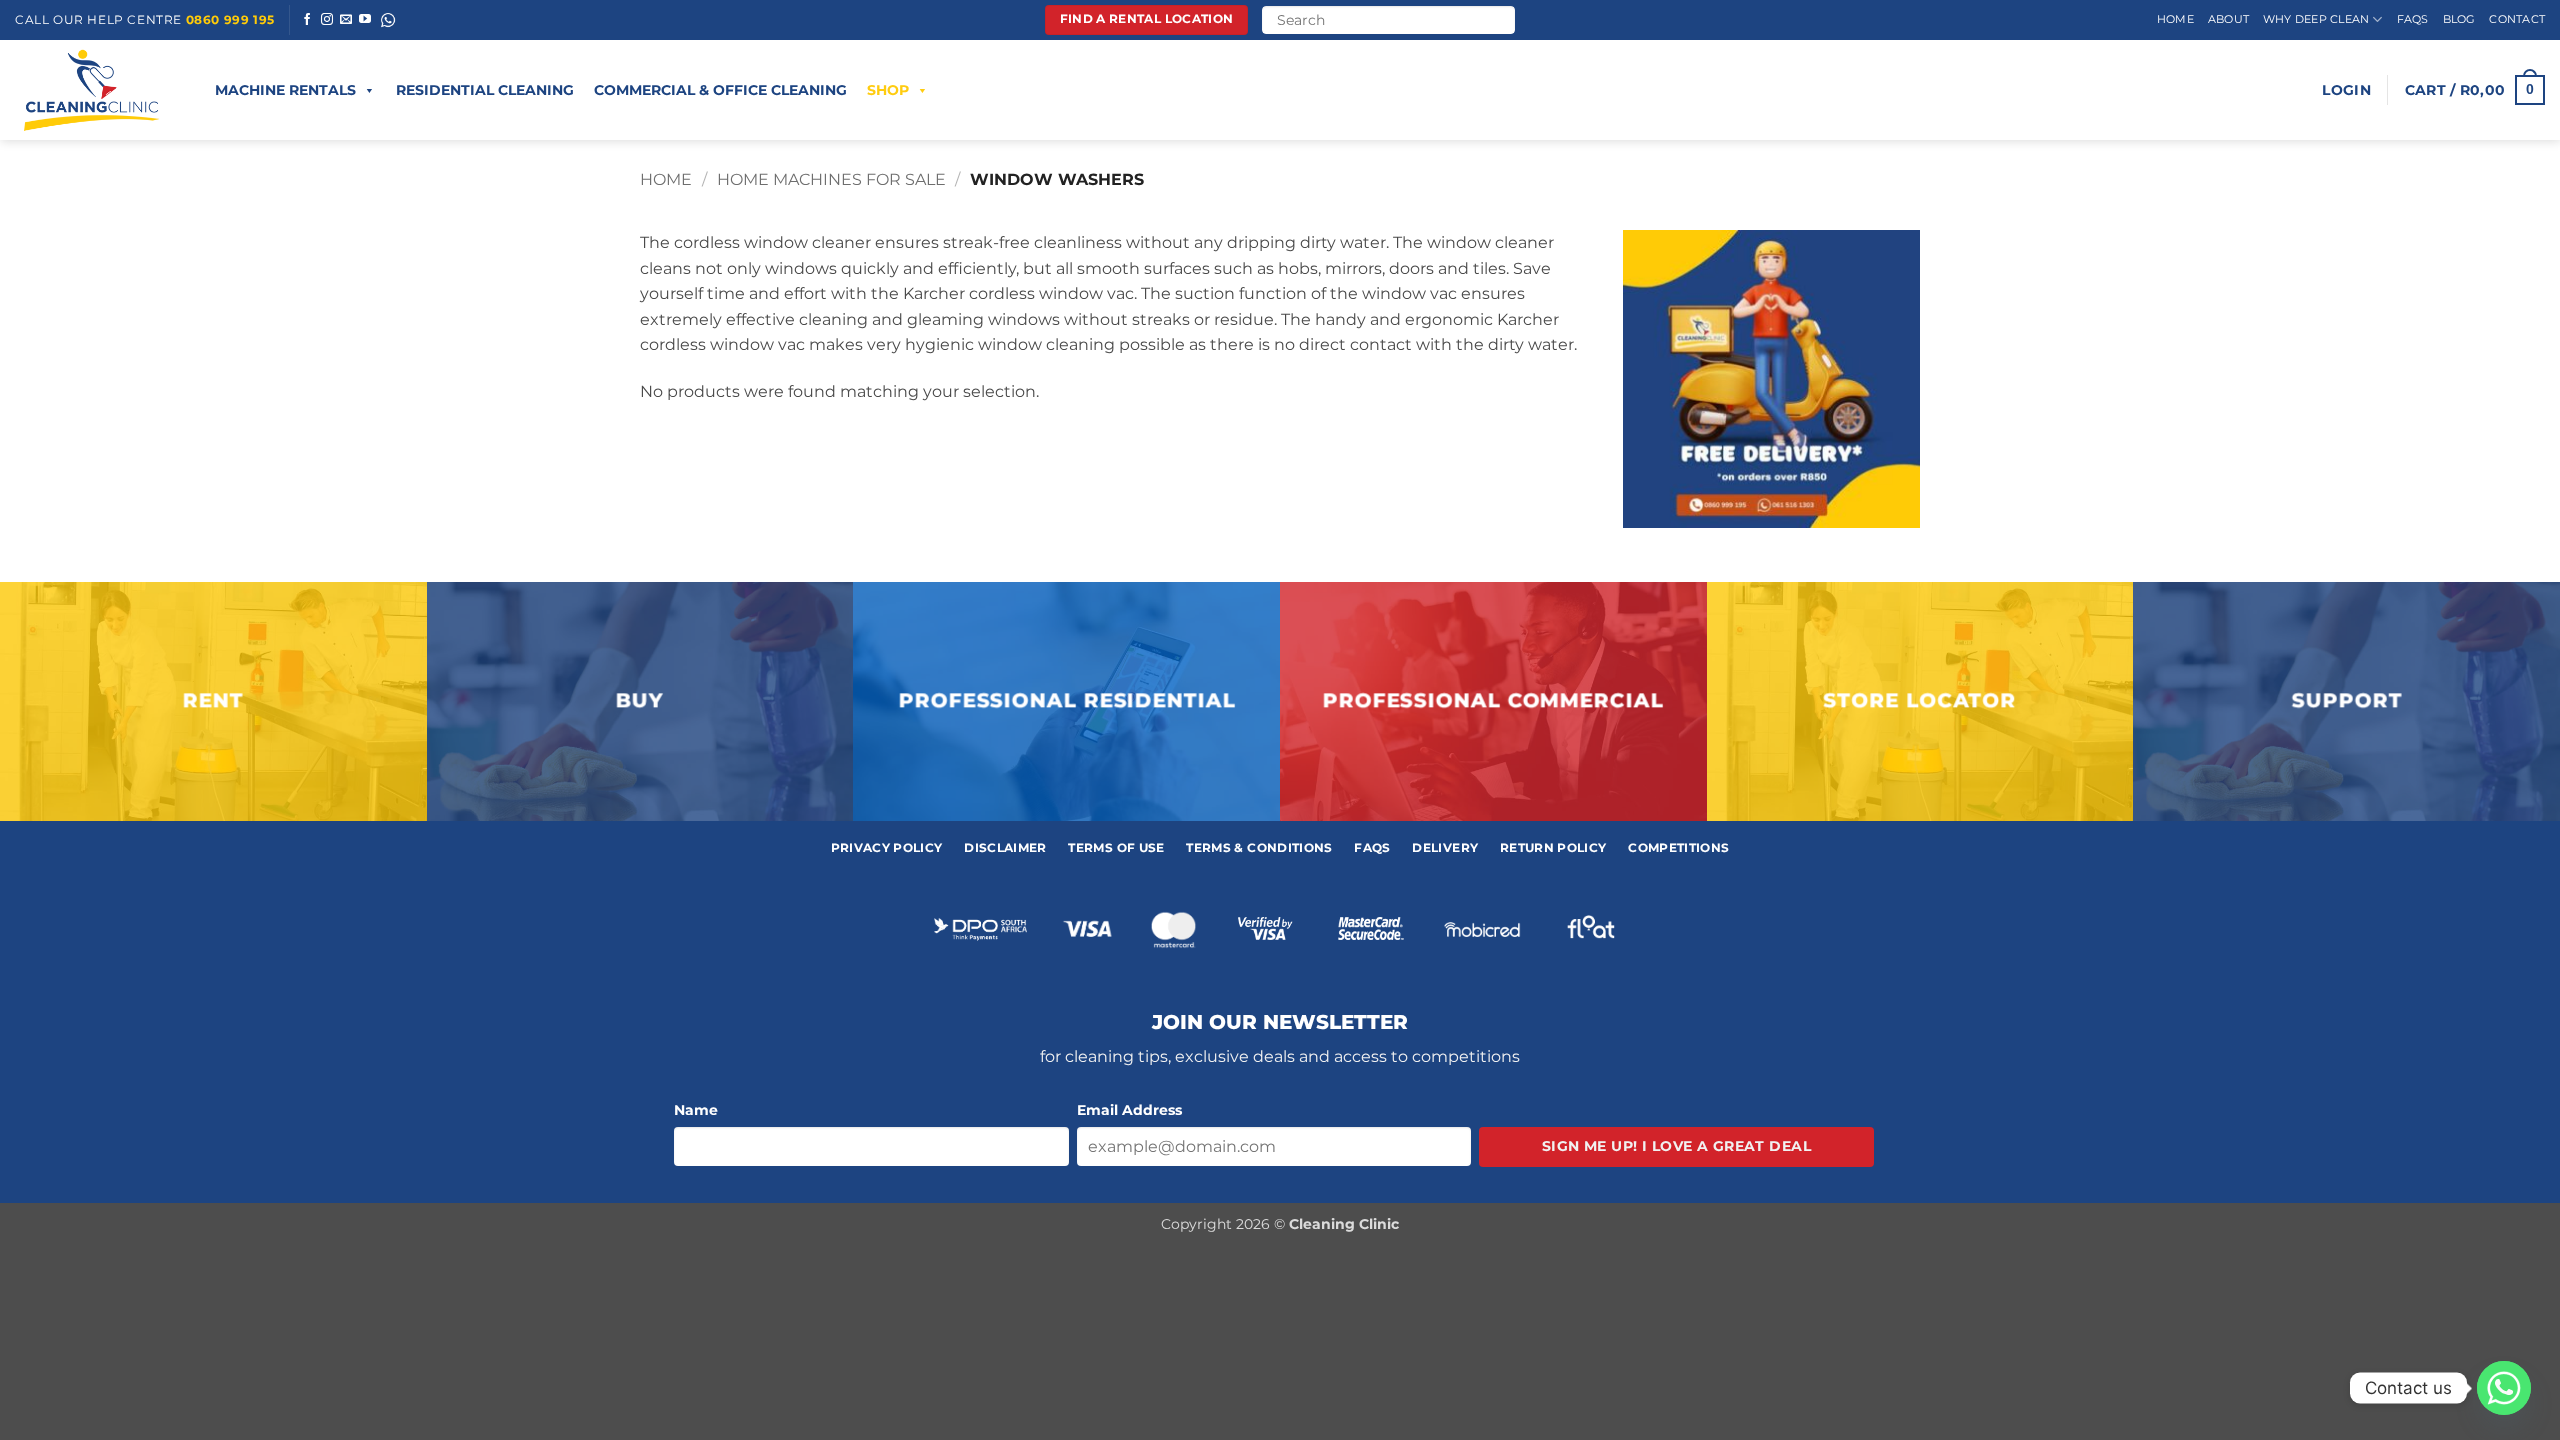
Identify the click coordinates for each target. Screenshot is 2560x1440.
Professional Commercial (1493, 701)
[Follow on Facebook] (307, 20)
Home (2175, 19)
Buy (640, 701)
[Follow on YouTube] (365, 20)
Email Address (1129, 1110)
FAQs (2413, 19)
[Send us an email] (346, 20)
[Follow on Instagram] (327, 20)
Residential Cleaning (485, 90)
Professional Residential (1066, 701)
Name (696, 1110)
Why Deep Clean (2316, 19)
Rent (213, 701)
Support (2346, 701)
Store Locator (1920, 701)
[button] (2346, 90)
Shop (888, 90)
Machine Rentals (285, 90)
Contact (2517, 19)
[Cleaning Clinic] (95, 90)
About (2228, 19)
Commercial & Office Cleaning (720, 90)
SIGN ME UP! (1676, 1146)
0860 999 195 (230, 19)
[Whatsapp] (2504, 1388)
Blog (2459, 19)
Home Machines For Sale (831, 179)
